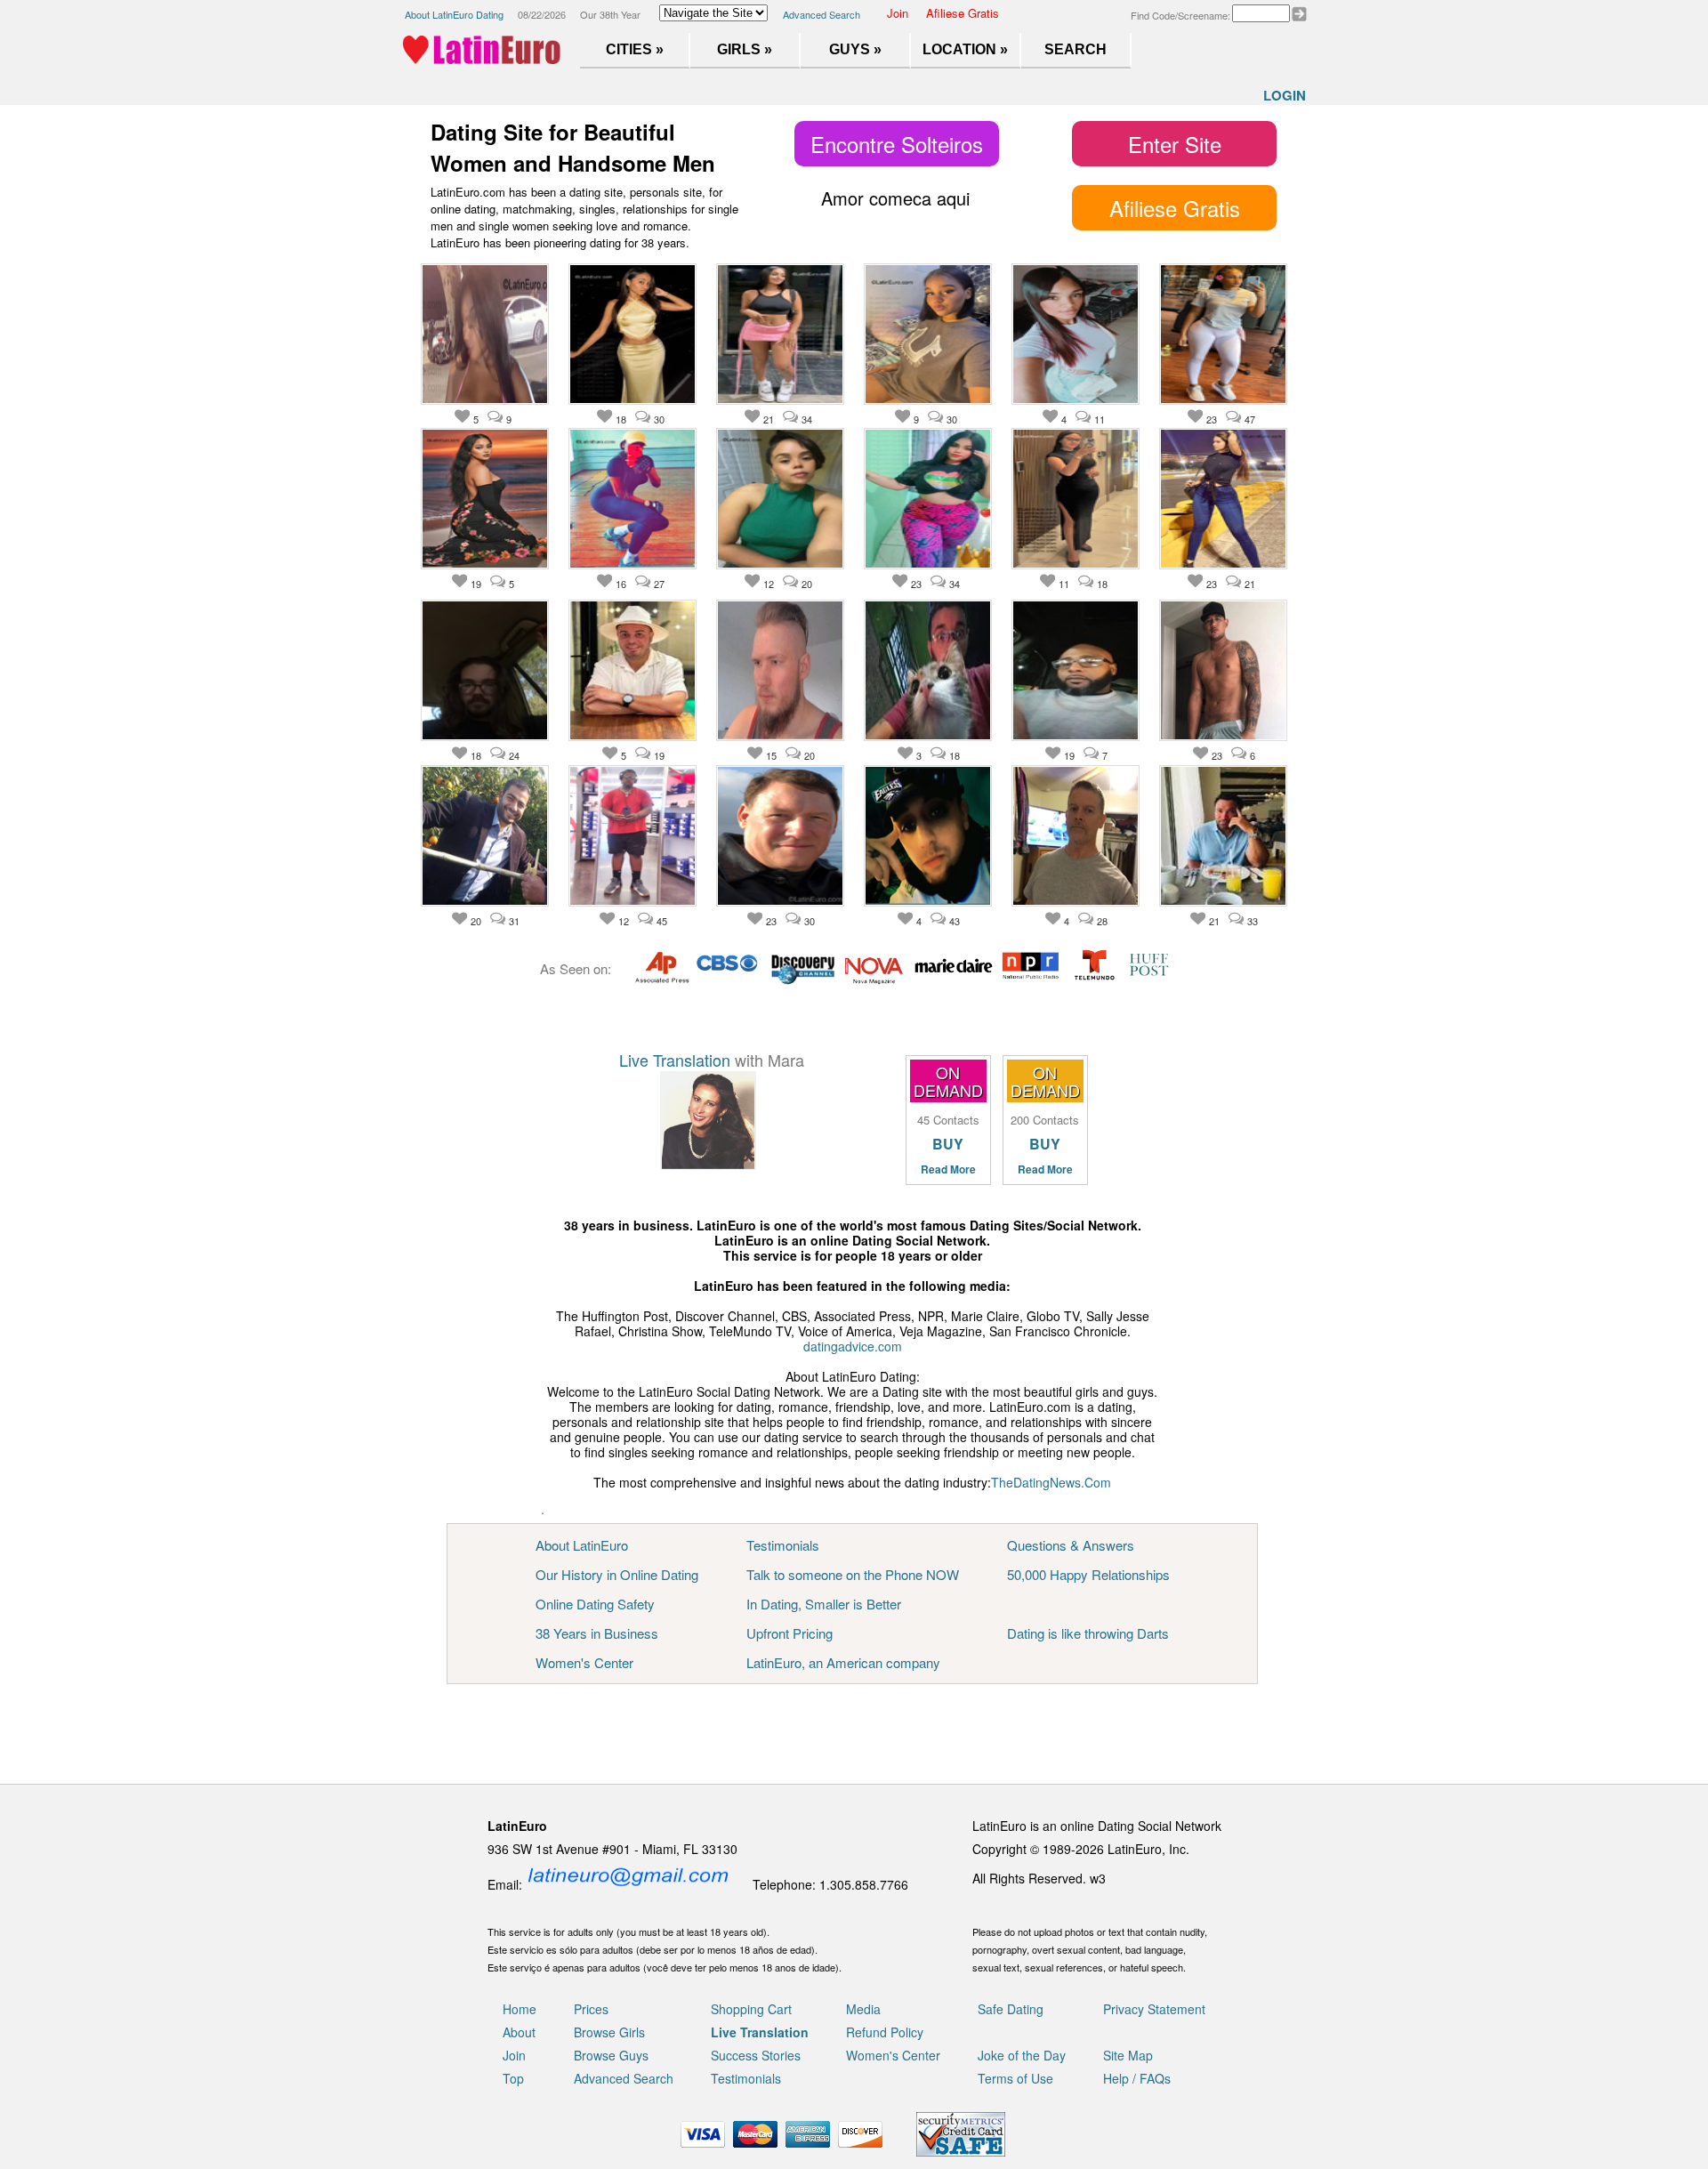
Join (898, 13)
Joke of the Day (1022, 2055)
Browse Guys (611, 2055)
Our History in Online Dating (617, 1574)
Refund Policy (885, 2032)
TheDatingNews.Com (1051, 1482)
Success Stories (756, 2055)
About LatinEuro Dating (454, 14)
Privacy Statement (1154, 2009)
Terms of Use (1015, 2078)
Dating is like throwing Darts (1088, 1633)
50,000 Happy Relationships (1088, 1574)
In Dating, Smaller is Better (824, 1604)
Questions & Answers (1071, 1545)
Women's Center (584, 1662)
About (519, 2032)
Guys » (855, 49)
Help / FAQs (1137, 2078)
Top (513, 2078)
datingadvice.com (853, 1346)
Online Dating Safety (595, 1604)
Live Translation (675, 1060)
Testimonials (783, 1545)
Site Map (1128, 2055)
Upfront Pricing (790, 1633)
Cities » (635, 49)
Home (520, 2009)
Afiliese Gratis (963, 13)
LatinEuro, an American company (843, 1662)
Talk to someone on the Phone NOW (853, 1574)
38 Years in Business (597, 1633)
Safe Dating (1011, 2009)
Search (1076, 49)
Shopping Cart (751, 2009)
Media (863, 2009)
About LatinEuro (582, 1545)
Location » (965, 49)
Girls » (745, 49)
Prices (591, 2009)
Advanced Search (822, 14)
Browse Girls (609, 2032)
